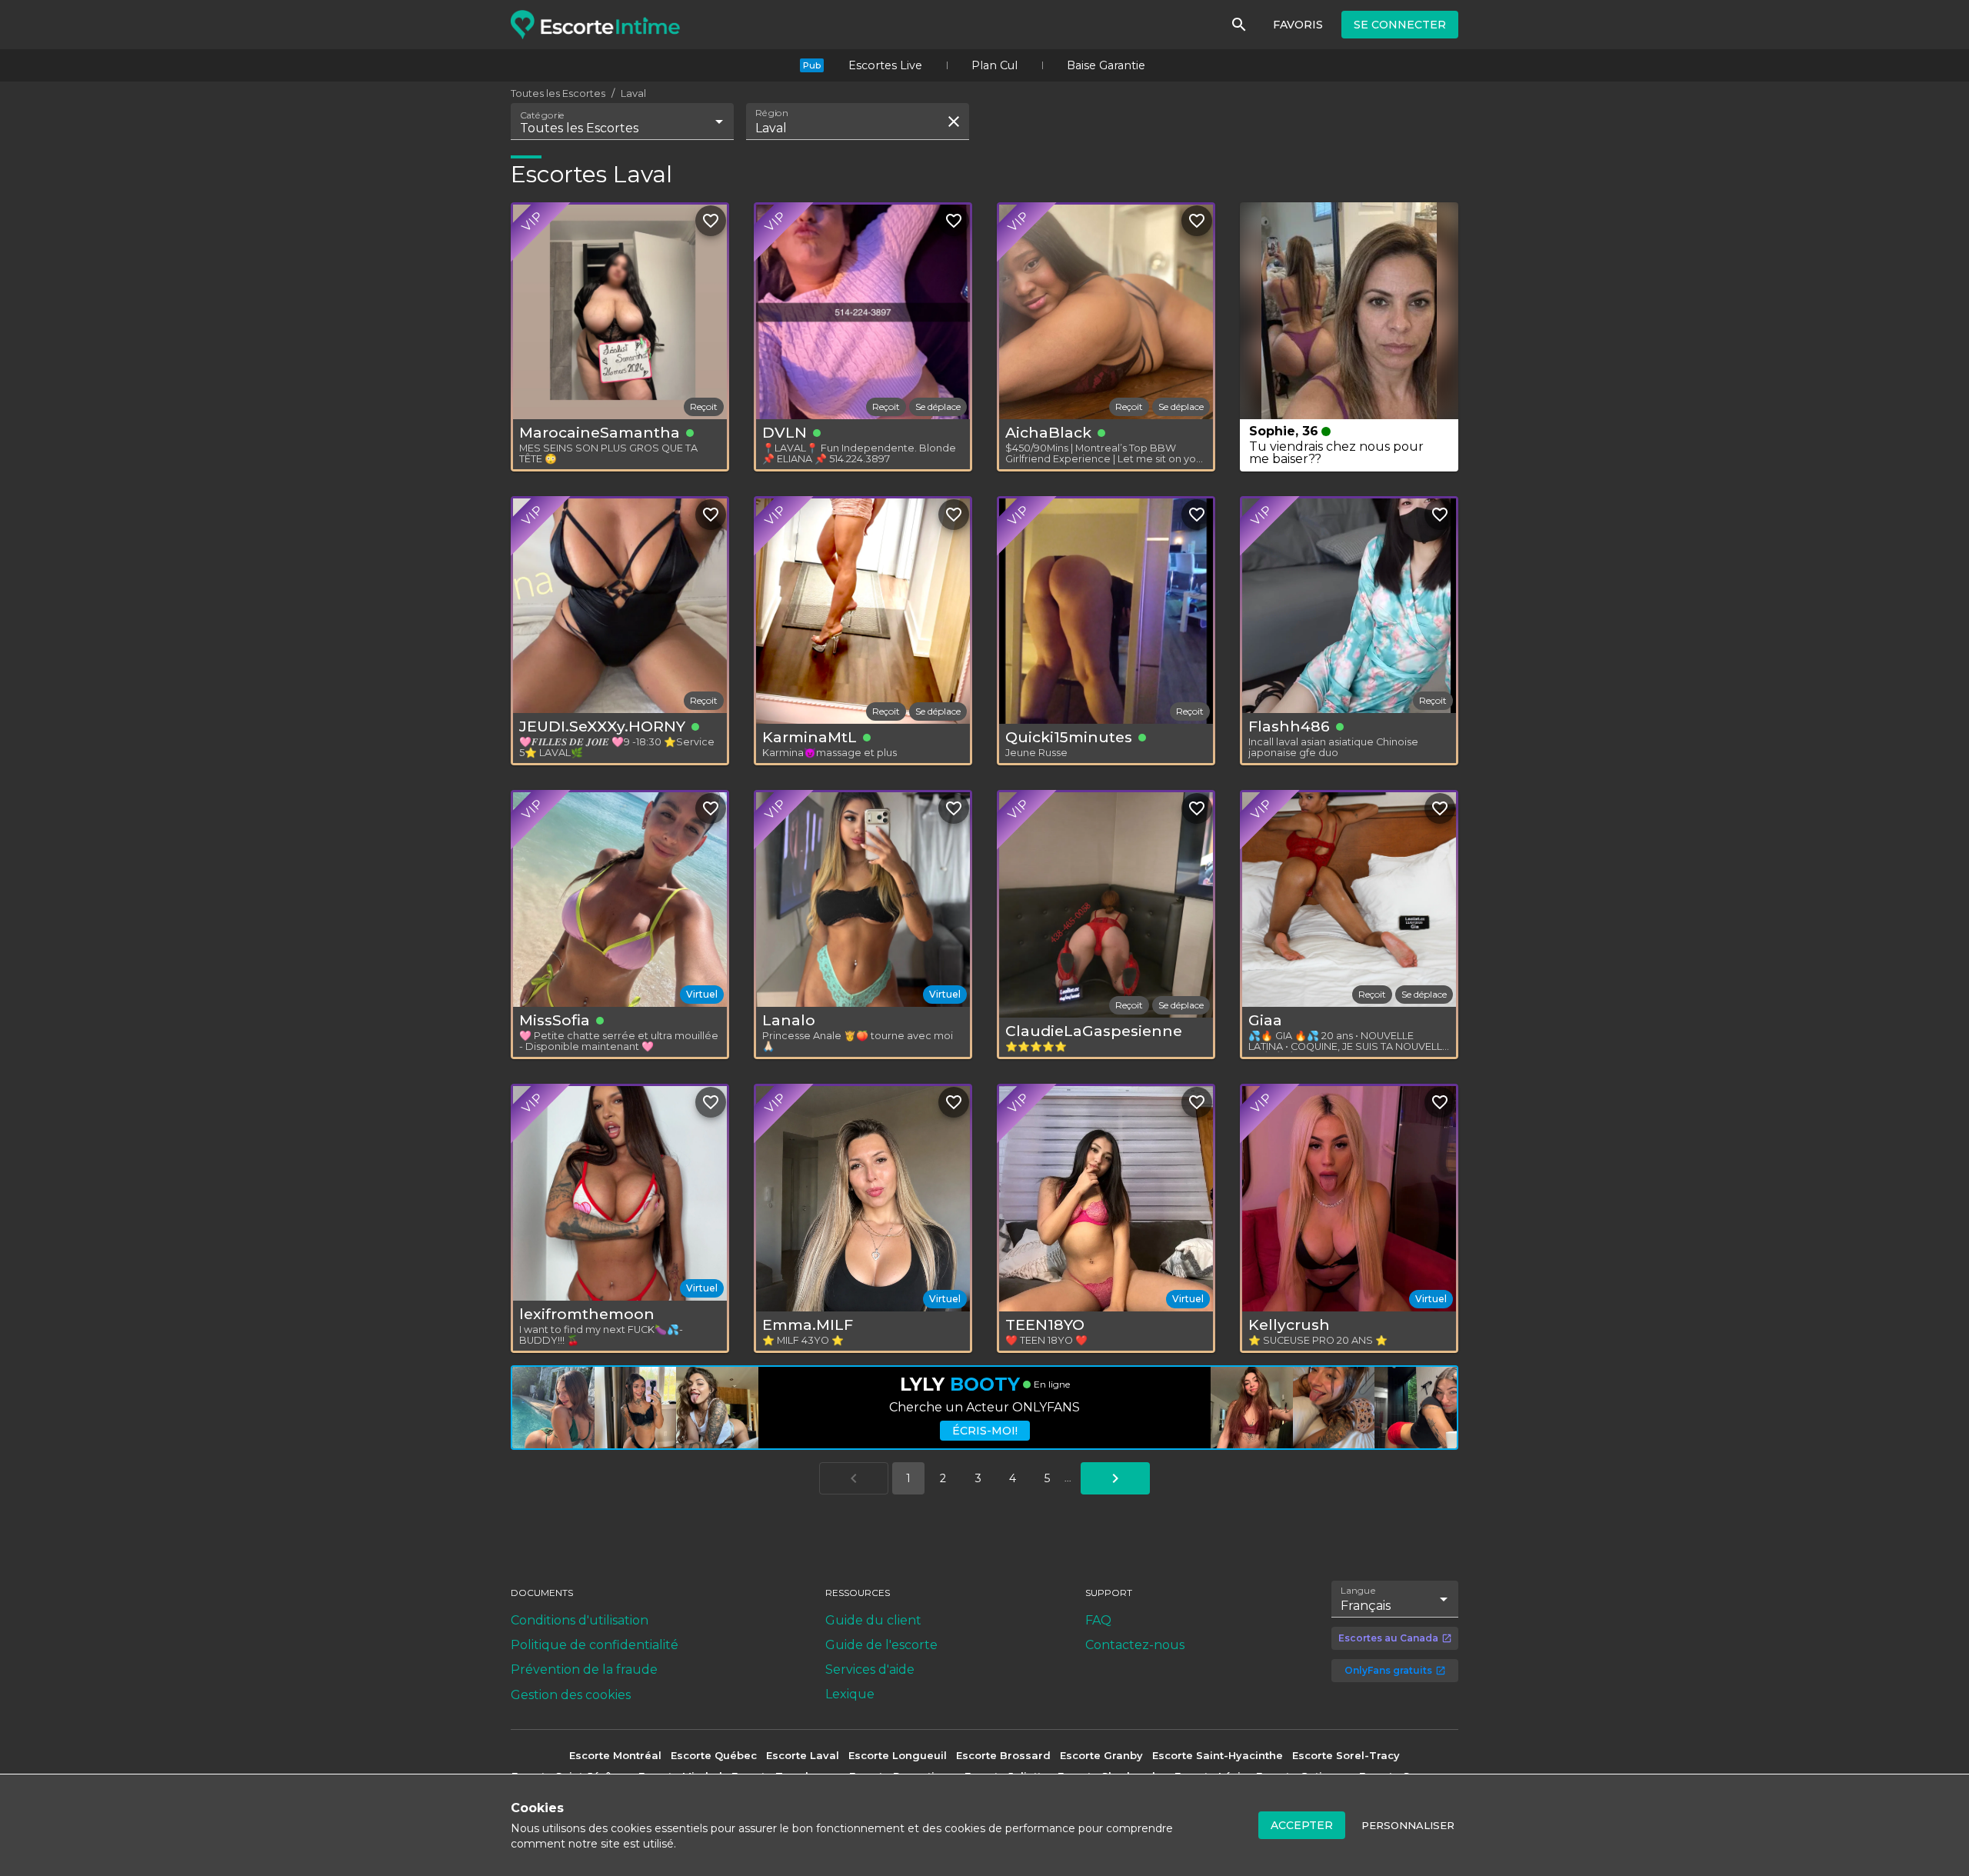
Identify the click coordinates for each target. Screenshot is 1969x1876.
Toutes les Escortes (558, 93)
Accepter (1302, 1825)
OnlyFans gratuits (1388, 1670)
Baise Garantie (1106, 65)
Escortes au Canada (1388, 1638)
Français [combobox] (1366, 1606)
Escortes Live (885, 65)
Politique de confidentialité (595, 1645)
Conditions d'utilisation (580, 1620)
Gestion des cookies (571, 1695)
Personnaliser (1408, 1825)
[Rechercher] (1239, 25)
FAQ (1098, 1620)
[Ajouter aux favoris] (711, 221)
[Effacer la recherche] (954, 122)
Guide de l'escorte (881, 1645)
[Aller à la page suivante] (1115, 1478)
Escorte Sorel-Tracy (1346, 1755)
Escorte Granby (1101, 1755)
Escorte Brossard (1003, 1755)
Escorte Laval (803, 1755)
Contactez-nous (1135, 1645)
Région (772, 113)
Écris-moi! (985, 1431)
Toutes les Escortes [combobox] (579, 128)
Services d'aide (870, 1669)
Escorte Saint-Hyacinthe (1218, 1755)
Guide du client (873, 1620)
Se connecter (1400, 25)
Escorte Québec (714, 1755)
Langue (1359, 1591)
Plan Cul (994, 65)
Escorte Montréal (615, 1755)
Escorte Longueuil (898, 1755)
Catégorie (543, 115)
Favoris (1298, 25)
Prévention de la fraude (584, 1669)
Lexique (850, 1694)
